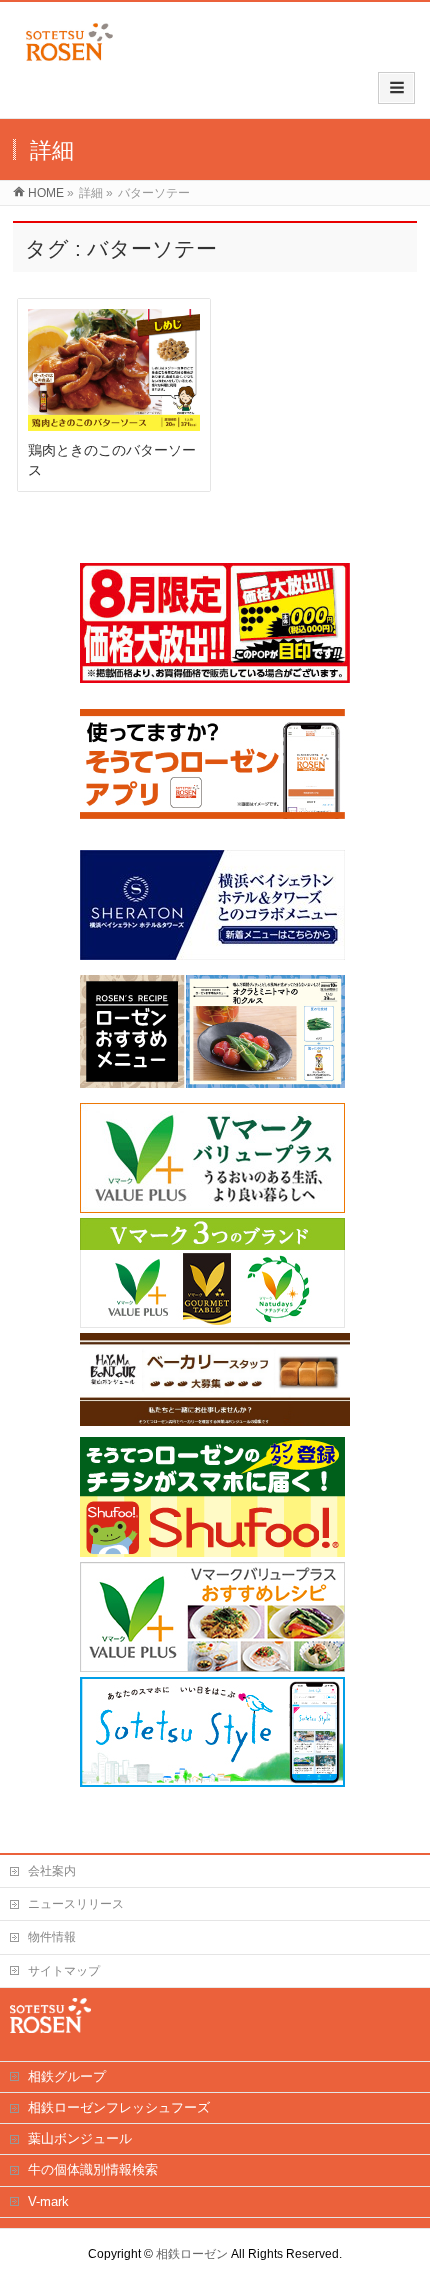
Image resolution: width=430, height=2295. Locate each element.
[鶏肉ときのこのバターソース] (114, 370)
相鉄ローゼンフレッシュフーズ (119, 2107)
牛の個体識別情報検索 (93, 2169)
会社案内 (52, 1871)
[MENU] (396, 88)
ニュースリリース (76, 1904)
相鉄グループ (67, 2076)
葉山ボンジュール (80, 2138)
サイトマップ (64, 1971)
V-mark (48, 2201)
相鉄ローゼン (192, 2254)
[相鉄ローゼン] (69, 61)
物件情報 (52, 1937)
